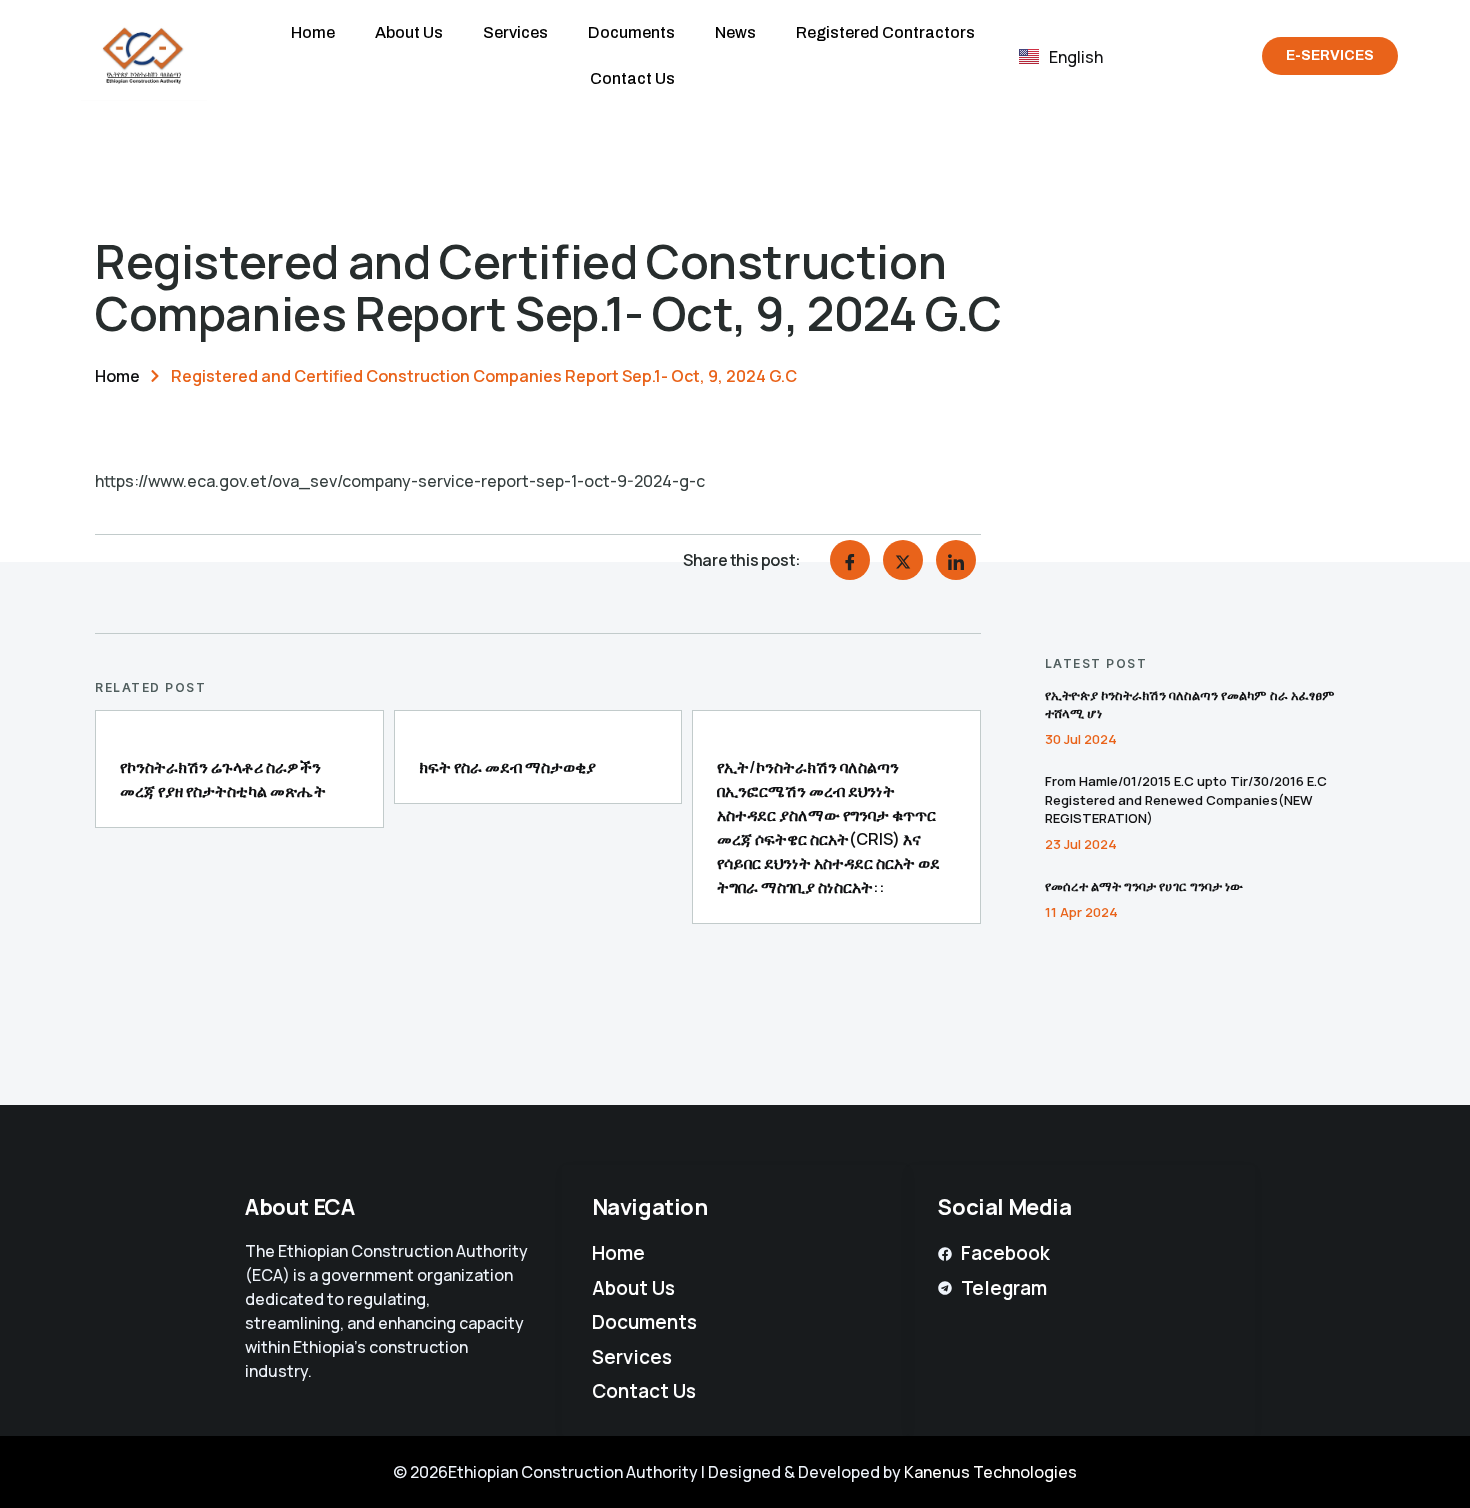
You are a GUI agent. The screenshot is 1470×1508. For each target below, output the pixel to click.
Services (515, 32)
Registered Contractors (885, 32)
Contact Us (632, 78)
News (735, 32)
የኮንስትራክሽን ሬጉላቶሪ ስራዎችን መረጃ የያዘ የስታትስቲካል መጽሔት (223, 779)
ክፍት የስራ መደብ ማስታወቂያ (507, 767)
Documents (631, 32)
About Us (409, 32)
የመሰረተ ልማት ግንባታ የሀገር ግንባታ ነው (1144, 886)
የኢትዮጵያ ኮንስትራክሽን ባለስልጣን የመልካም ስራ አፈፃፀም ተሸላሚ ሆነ (1190, 704)
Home (313, 32)
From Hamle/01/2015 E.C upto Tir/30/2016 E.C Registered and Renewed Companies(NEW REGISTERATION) (1186, 799)
